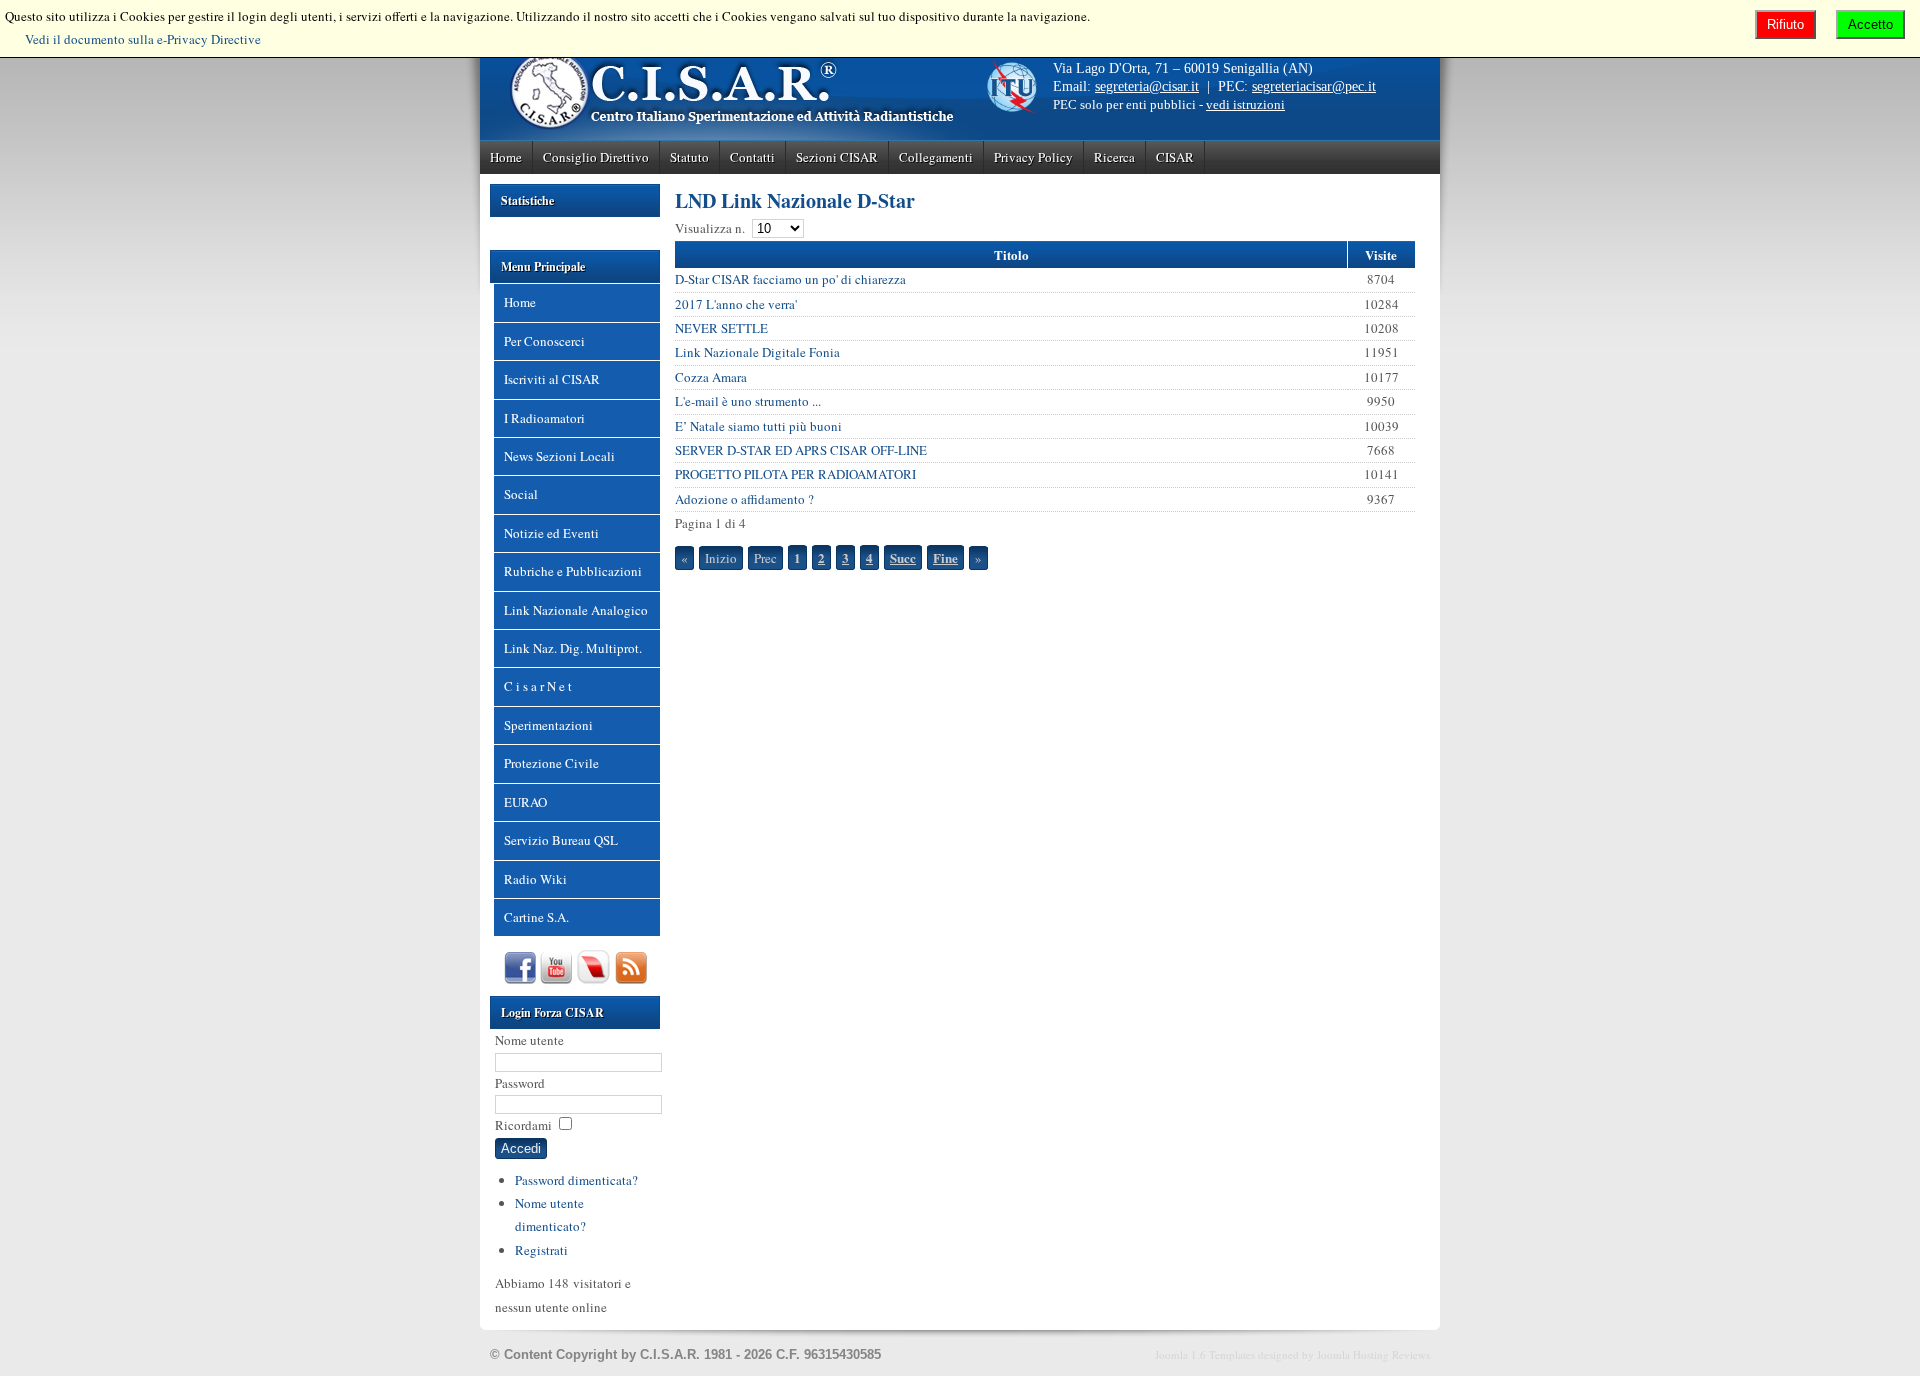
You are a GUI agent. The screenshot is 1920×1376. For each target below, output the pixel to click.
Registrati (541, 1250)
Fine (945, 557)
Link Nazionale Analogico (576, 610)
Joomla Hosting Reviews (1373, 1354)
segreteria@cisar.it (1147, 86)
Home (506, 157)
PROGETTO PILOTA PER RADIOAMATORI (795, 474)
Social (521, 494)
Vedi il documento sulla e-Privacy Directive (143, 39)
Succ (903, 557)
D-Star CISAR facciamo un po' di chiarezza (790, 279)
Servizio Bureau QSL (561, 840)
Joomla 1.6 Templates (1205, 1354)
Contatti (752, 157)
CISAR (1175, 157)
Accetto (1870, 24)
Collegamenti (936, 157)
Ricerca (1114, 157)
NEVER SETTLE (721, 328)
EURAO (525, 802)
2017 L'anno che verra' (736, 304)
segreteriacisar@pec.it (1314, 86)
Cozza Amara (711, 377)
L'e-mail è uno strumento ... (748, 401)
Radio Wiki (535, 879)
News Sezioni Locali (559, 456)
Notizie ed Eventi (551, 533)
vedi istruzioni (1245, 104)
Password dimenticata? (576, 1180)
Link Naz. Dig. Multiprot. (573, 648)
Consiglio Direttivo (596, 157)
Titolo (1011, 254)
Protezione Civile (551, 763)
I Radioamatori (544, 418)
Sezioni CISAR (837, 157)
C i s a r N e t (538, 686)
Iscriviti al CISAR (552, 379)
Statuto (689, 157)
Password (520, 1083)
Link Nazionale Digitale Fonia (757, 352)
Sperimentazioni (548, 725)
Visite (1381, 254)
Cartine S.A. (536, 917)
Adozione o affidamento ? (744, 499)
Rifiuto (1785, 24)
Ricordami (523, 1125)
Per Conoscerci (544, 341)
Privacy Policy (1033, 157)
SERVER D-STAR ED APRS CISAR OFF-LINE (801, 450)
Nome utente (529, 1040)
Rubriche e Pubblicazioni (573, 571)
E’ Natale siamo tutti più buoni (758, 426)
